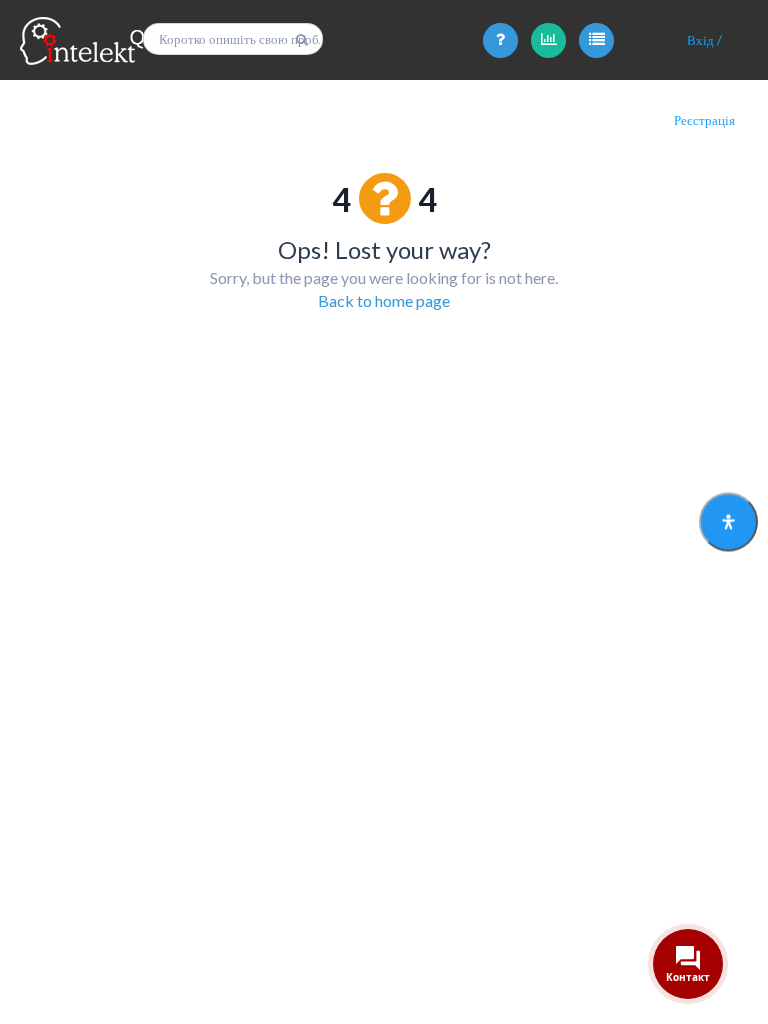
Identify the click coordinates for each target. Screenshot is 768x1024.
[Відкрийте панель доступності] (728, 522)
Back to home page (384, 300)
